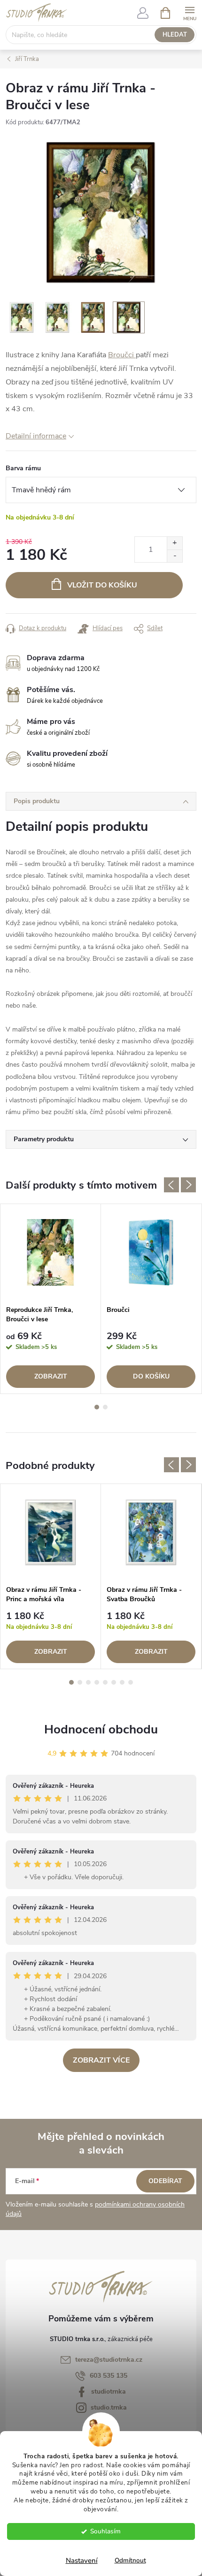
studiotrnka (109, 2391)
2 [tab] (105, 1407)
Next (188, 1185)
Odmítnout (130, 2560)
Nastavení (82, 2561)
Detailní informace (36, 436)
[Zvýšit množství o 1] (175, 543)
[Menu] (190, 12)
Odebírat (165, 2181)
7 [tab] (122, 1682)
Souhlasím (105, 2531)
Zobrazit (51, 1376)
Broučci (122, 355)
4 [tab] (97, 1682)
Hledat (175, 35)
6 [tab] (114, 1682)
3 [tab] (88, 1682)
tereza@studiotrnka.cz (109, 2360)
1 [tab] (97, 1407)
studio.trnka (109, 2407)
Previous (171, 1185)
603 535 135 (109, 2376)
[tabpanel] (51, 1299)
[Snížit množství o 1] (175, 556)
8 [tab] (131, 1682)
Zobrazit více (101, 2060)
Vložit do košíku (102, 585)
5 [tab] (105, 1682)
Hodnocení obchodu (101, 1729)
